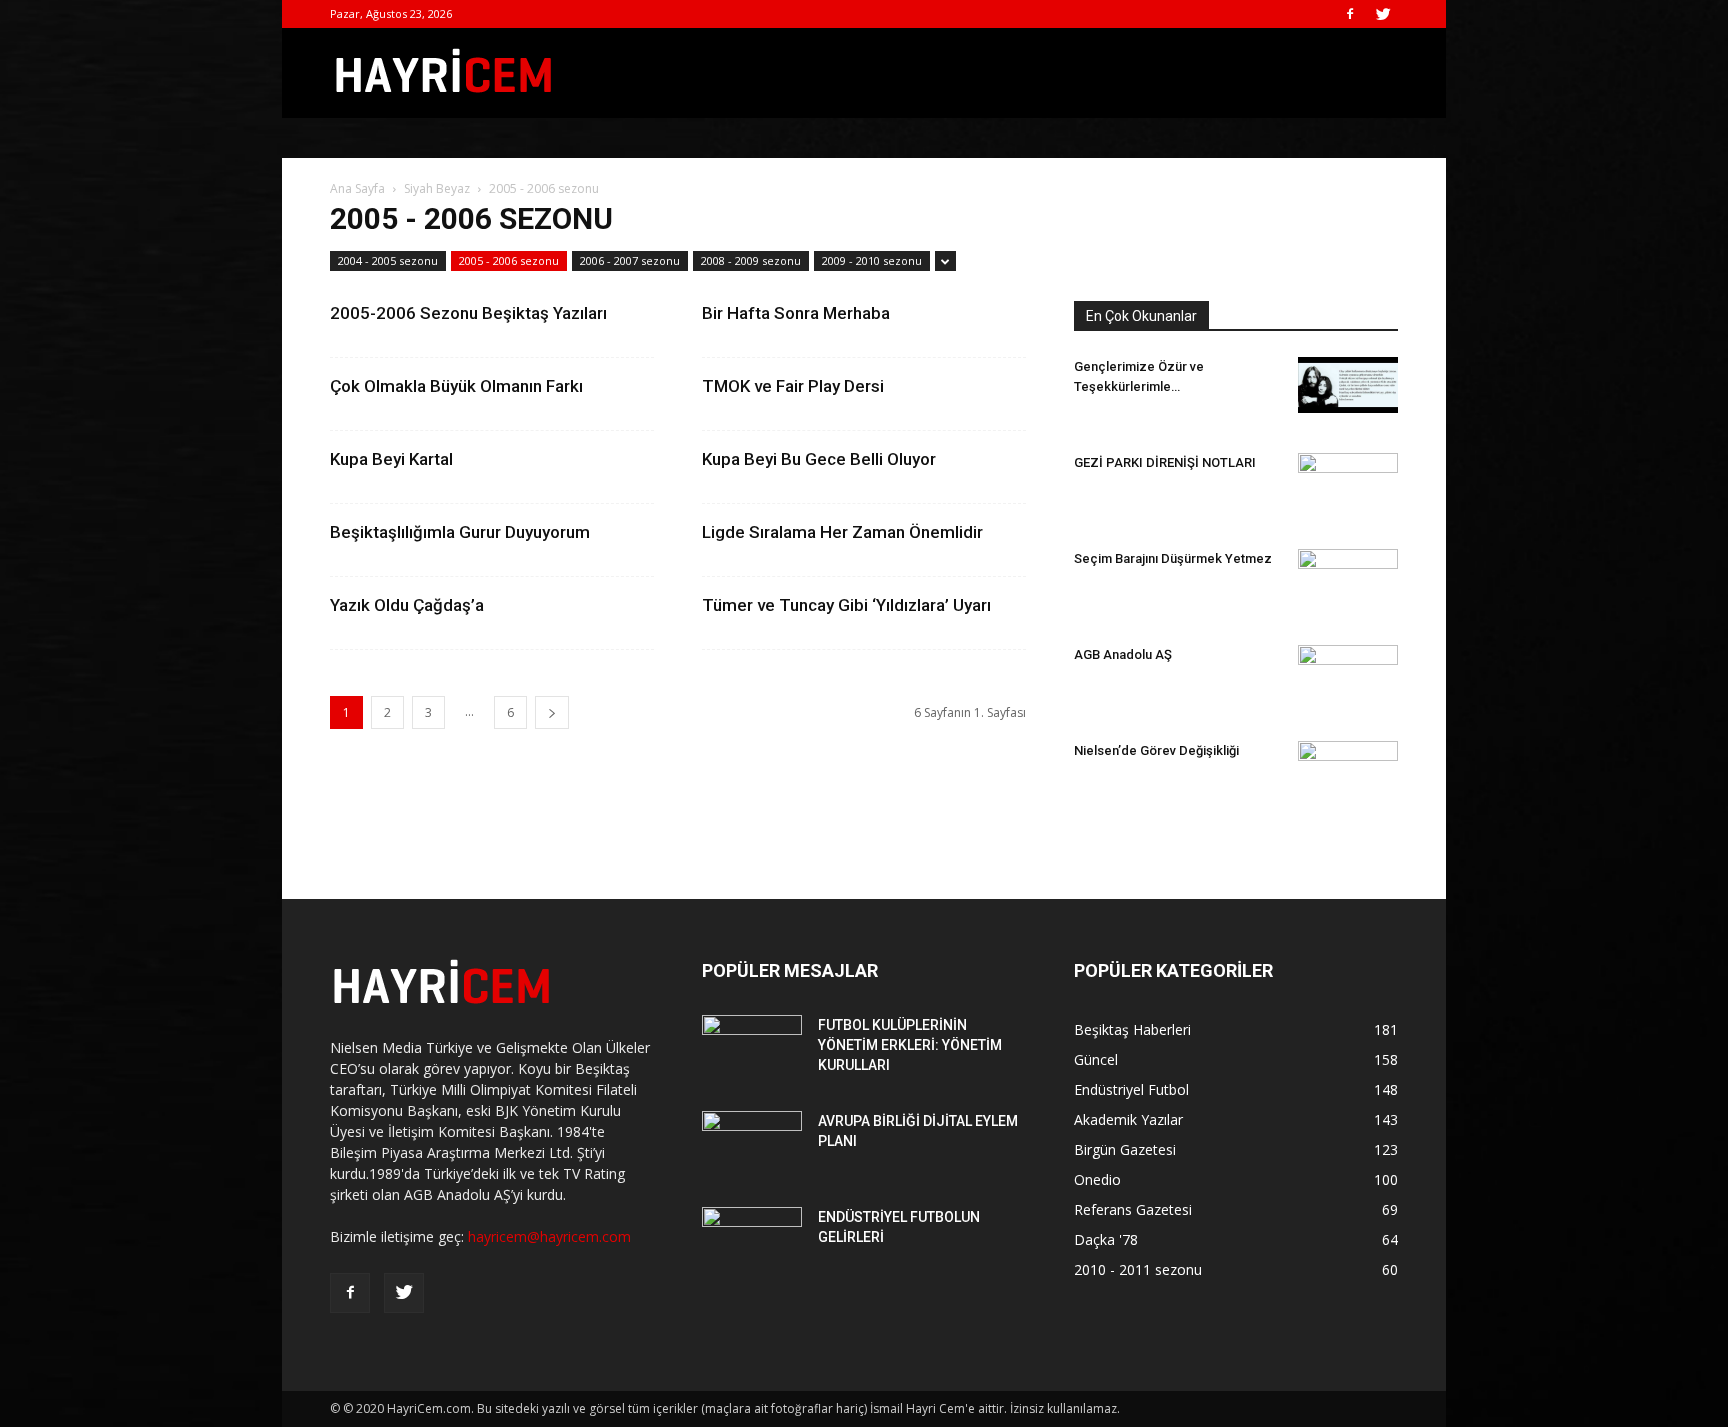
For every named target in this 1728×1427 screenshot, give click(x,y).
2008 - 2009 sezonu (751, 260)
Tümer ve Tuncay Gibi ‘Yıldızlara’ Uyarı (846, 605)
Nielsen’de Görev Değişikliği (1156, 750)
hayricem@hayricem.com (549, 1236)
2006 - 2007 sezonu (630, 260)
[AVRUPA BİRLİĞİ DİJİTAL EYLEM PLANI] (752, 1146)
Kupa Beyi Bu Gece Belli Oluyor (819, 459)
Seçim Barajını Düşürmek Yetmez (1173, 558)
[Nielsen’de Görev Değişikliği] (1348, 758)
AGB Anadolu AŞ (1123, 654)
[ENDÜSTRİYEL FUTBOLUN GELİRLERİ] (752, 1242)
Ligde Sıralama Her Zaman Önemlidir (842, 532)
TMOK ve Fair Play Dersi (793, 386)
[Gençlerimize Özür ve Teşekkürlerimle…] (1348, 385)
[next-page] (552, 712)
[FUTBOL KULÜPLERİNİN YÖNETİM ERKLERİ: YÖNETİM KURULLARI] (752, 1050)
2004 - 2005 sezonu (388, 260)
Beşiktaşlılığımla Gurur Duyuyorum (460, 532)
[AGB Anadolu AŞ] (1348, 678)
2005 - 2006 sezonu (509, 260)
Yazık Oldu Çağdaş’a (407, 605)
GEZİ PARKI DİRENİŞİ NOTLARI (1165, 462)
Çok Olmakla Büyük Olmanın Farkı (456, 386)
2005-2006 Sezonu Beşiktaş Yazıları (468, 313)
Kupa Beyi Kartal (391, 459)
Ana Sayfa (357, 188)
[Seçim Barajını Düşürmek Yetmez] (1348, 574)
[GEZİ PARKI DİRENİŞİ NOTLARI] (1348, 476)
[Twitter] (1383, 14)
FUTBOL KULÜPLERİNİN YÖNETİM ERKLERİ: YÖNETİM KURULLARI (910, 1045)
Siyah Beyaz (437, 188)
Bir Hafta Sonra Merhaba (796, 313)
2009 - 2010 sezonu (872, 260)
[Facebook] (1350, 14)
